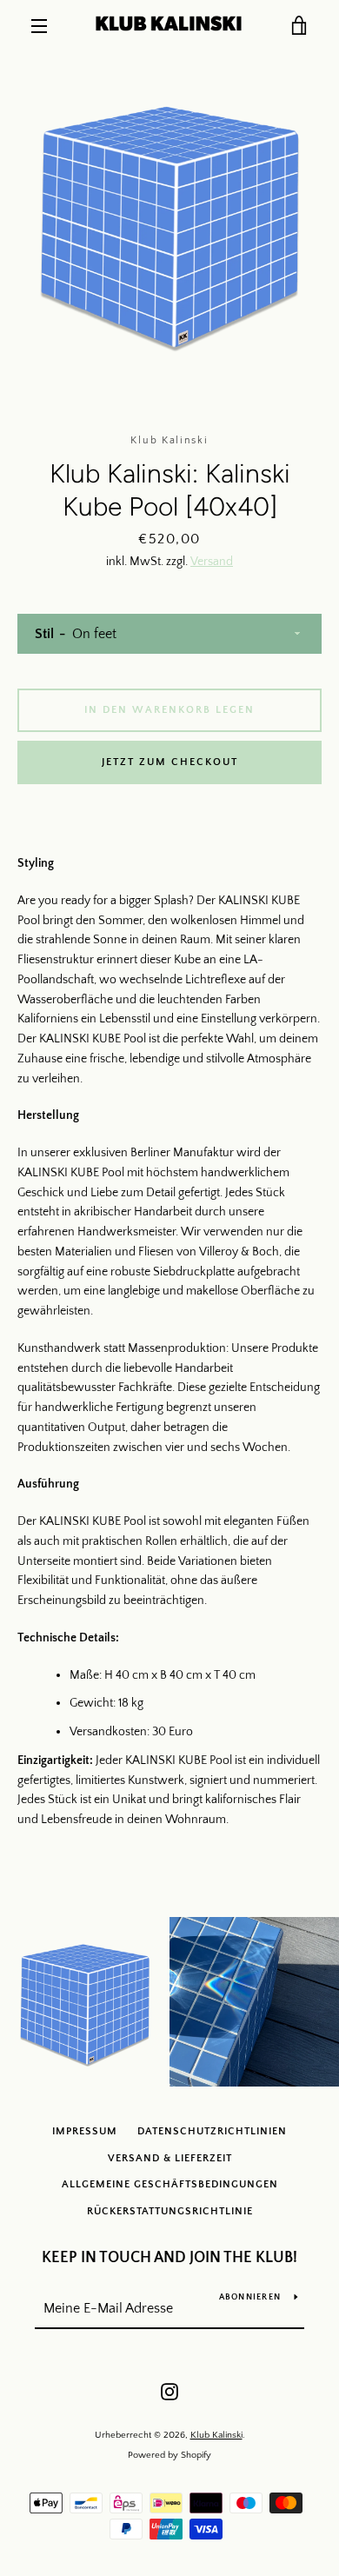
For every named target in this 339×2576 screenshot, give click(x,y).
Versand (212, 562)
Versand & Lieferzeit (170, 2158)
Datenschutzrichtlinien (212, 2131)
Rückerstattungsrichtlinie (170, 2211)
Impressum (85, 2131)
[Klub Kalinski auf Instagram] (169, 2391)
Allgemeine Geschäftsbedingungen (170, 2184)
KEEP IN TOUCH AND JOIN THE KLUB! (169, 2258)
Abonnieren (250, 2297)
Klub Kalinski (216, 2435)
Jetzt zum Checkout (170, 762)
